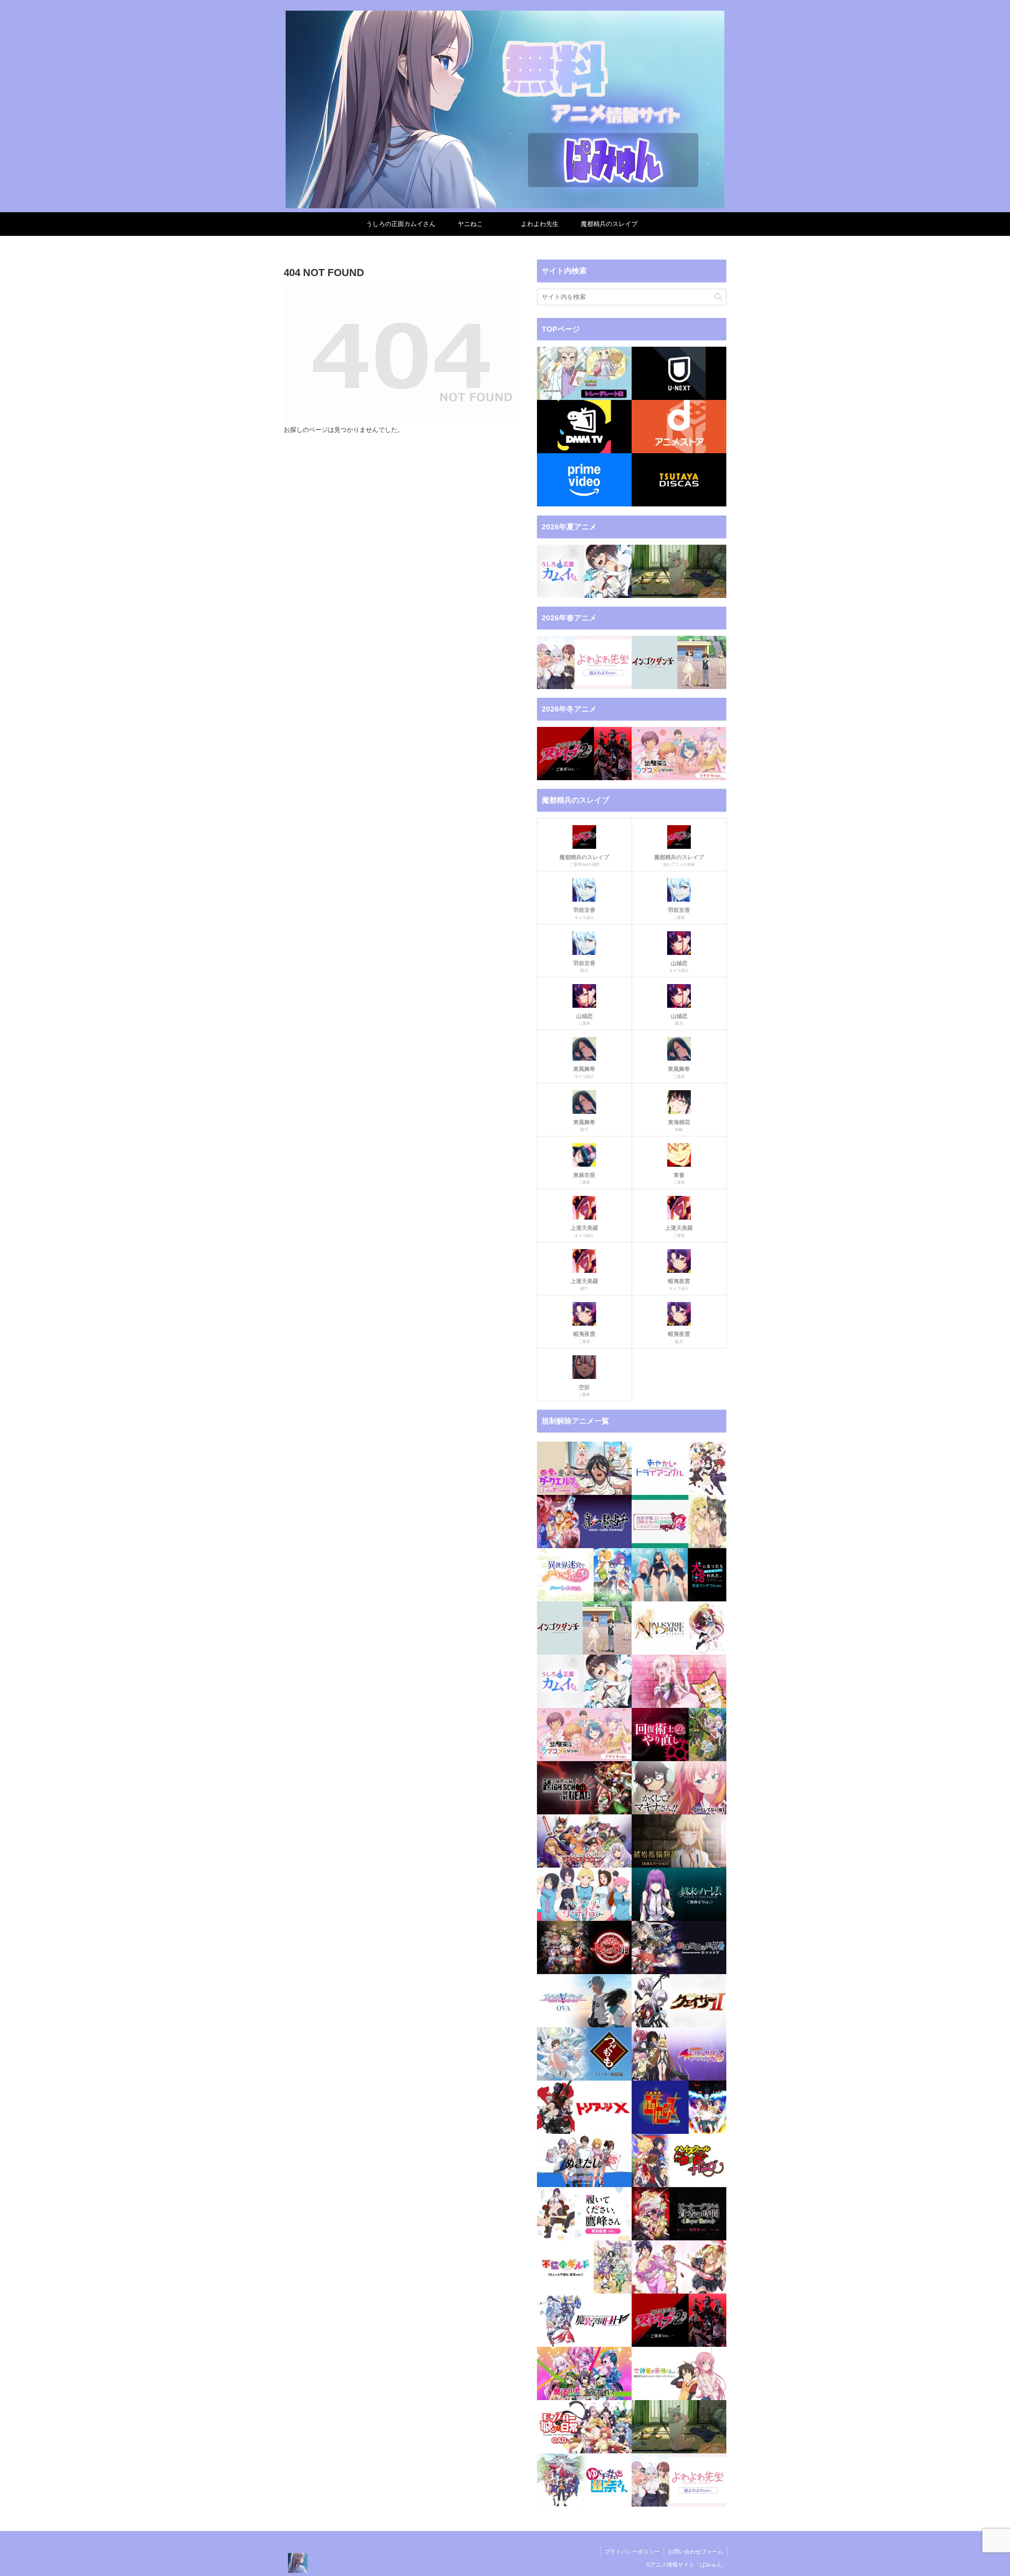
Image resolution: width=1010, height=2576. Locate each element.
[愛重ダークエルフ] (584, 1468)
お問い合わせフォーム (696, 2552)
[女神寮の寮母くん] (679, 2373)
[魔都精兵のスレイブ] (679, 2320)
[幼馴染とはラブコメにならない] (679, 754)
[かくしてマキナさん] (679, 1788)
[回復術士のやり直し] (679, 1734)
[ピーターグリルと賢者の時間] (679, 2214)
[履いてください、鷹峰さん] (584, 2214)
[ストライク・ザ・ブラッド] (584, 2001)
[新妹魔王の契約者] (679, 1947)
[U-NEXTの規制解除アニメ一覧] (679, 373)
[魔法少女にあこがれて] (584, 2373)
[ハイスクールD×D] (679, 2160)
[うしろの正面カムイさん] (584, 571)
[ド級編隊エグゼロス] (679, 2107)
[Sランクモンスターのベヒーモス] (679, 1681)
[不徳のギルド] (584, 2267)
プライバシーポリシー (632, 2552)
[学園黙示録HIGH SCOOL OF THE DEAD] (584, 1788)
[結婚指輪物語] (679, 1841)
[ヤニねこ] (679, 571)
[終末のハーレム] (679, 1894)
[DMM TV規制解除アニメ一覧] (584, 427)
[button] (718, 297)
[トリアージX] (584, 2107)
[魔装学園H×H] (584, 2320)
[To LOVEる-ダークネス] (679, 2054)
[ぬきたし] (584, 2160)
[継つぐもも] (584, 2054)
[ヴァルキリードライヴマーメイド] (679, 1628)
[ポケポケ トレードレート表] (584, 373)
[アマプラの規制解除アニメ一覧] (584, 480)
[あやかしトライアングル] (679, 1468)
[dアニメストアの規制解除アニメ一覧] (679, 427)
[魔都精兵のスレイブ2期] (584, 754)
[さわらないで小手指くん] (584, 1894)
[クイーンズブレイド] (584, 1841)
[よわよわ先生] (584, 662)
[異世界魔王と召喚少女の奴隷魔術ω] (679, 1522)
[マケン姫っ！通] (679, 2267)
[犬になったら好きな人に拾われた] (679, 1575)
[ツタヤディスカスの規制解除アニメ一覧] (679, 480)
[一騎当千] (584, 1522)
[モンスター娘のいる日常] (584, 2427)
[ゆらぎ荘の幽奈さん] (584, 2480)
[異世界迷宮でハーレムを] (584, 1575)
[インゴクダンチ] (679, 662)
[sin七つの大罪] (584, 1947)
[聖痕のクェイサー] (679, 2001)
